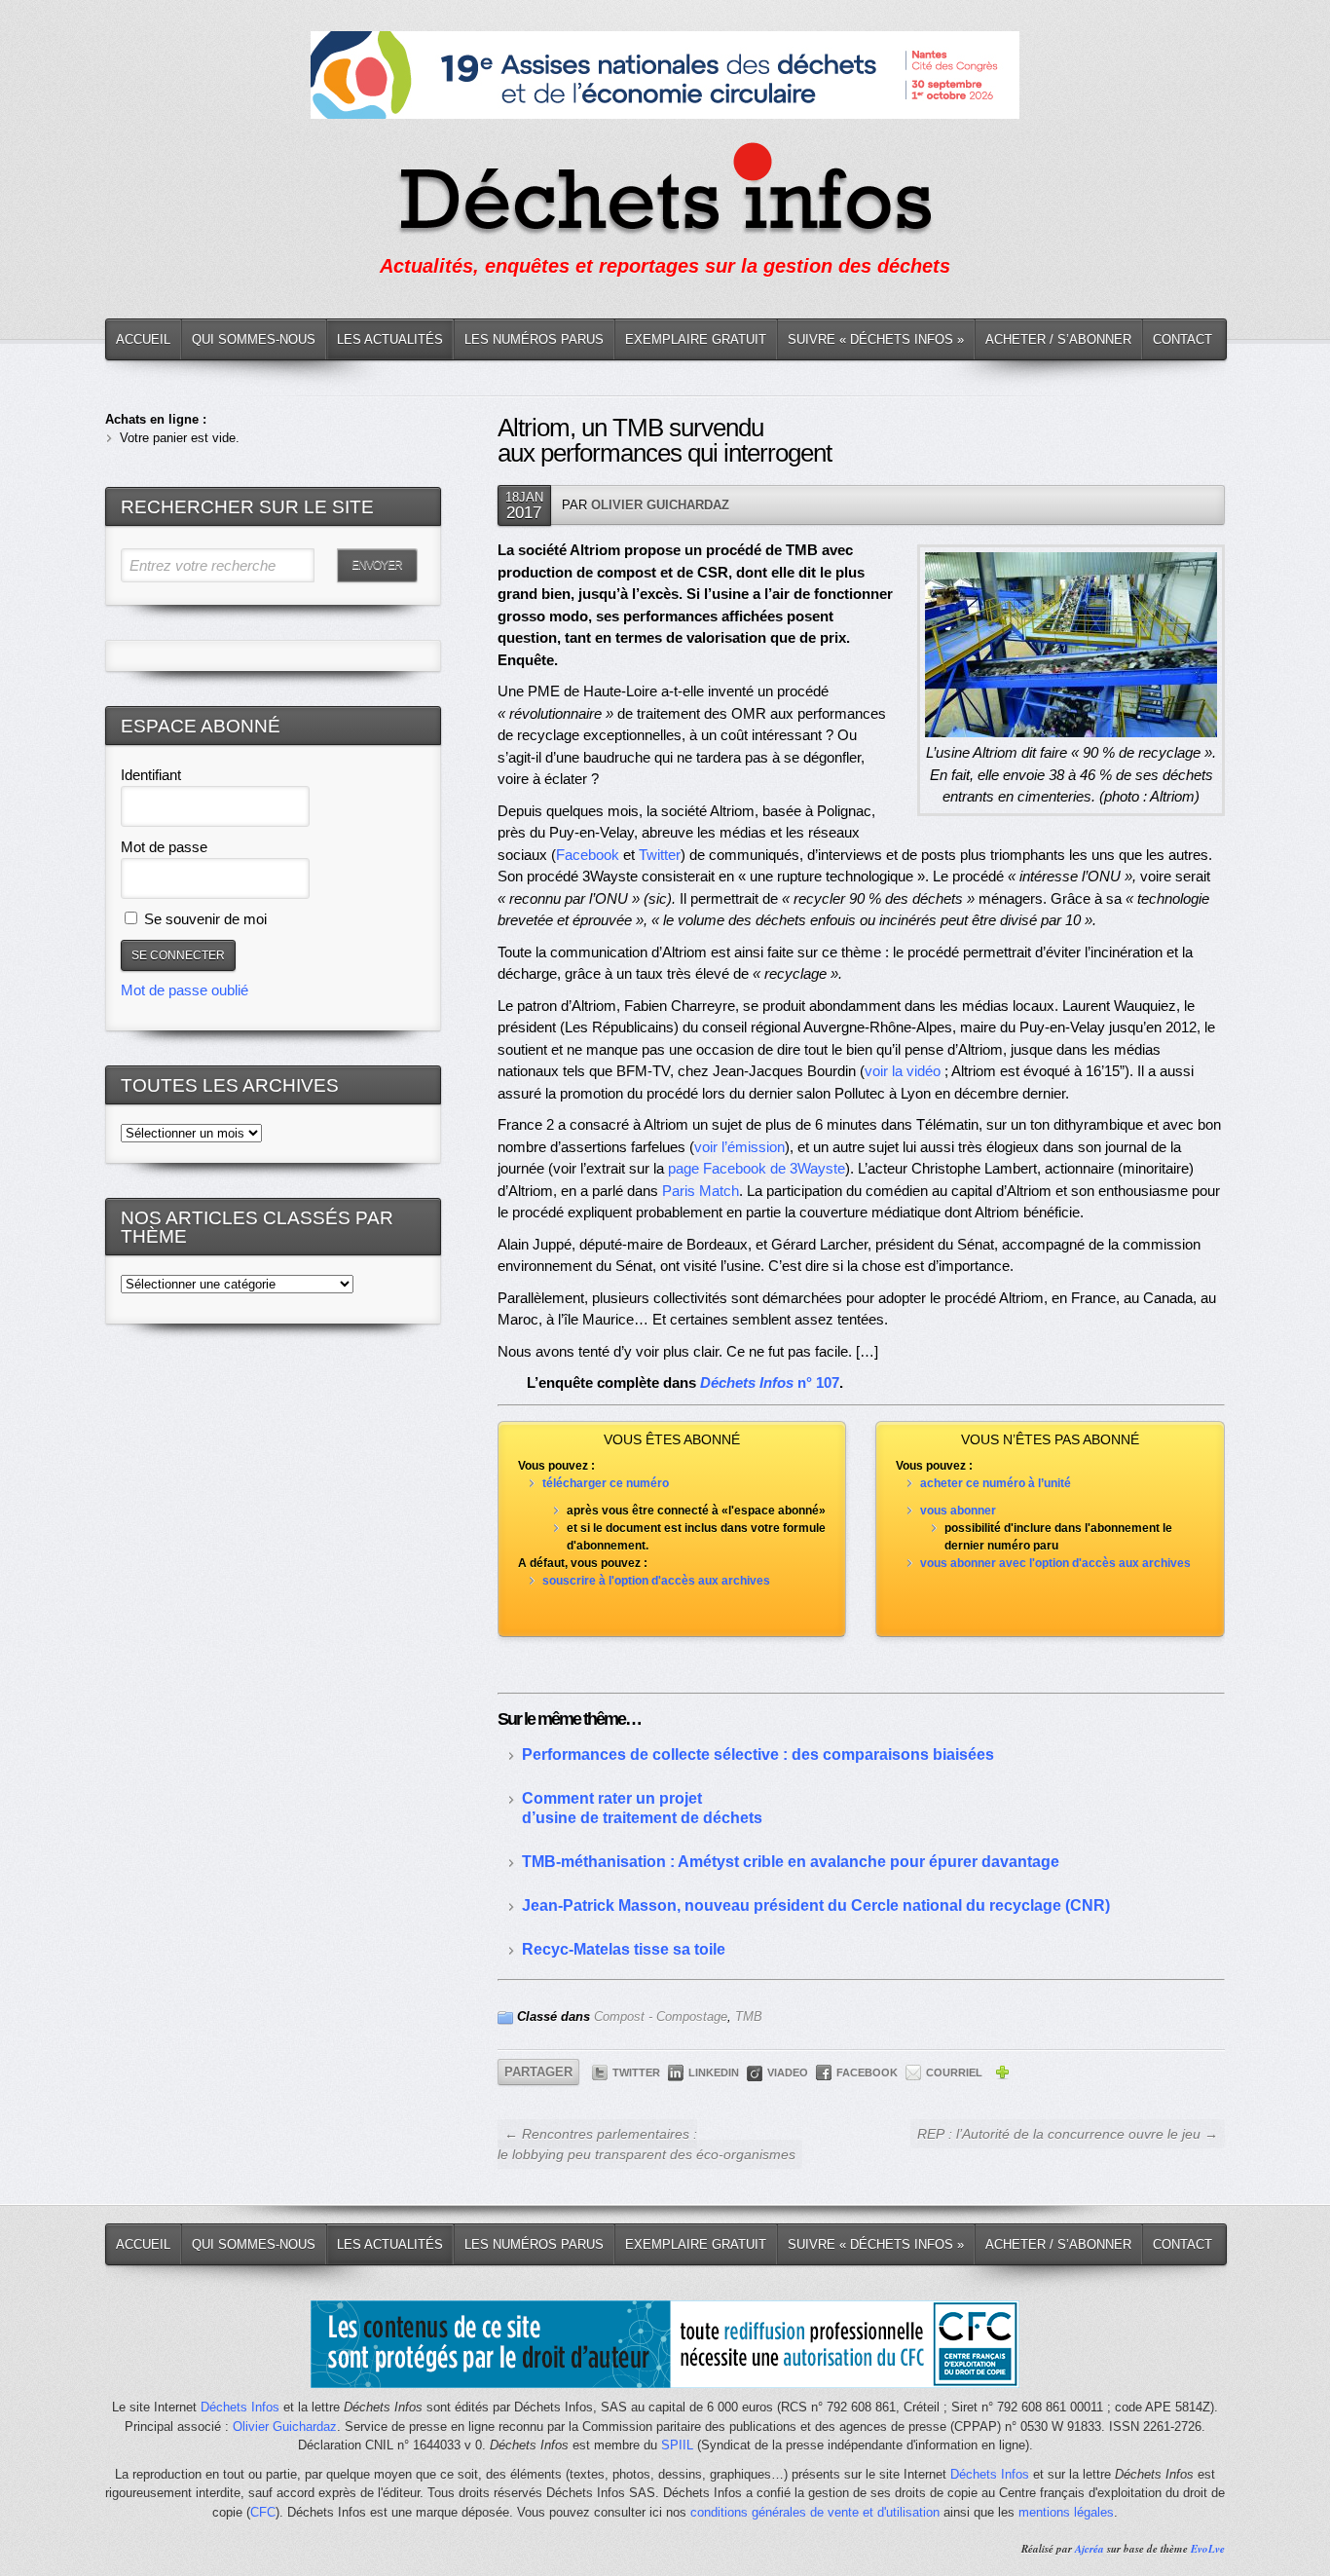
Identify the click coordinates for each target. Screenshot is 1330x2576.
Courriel (954, 2072)
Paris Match (701, 1191)
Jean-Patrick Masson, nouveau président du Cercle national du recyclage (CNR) (816, 1905)
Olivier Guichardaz (660, 505)
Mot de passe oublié (185, 990)
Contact (1182, 339)
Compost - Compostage (661, 2016)
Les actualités (390, 339)
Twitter (660, 855)
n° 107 (770, 1382)
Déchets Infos (240, 2407)
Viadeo (788, 2072)
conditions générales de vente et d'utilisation (815, 2512)
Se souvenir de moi (203, 919)
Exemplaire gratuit (696, 339)
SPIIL (677, 2445)
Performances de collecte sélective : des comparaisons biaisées (758, 1755)
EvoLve (1208, 2549)
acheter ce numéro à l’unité (996, 1483)
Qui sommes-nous (254, 339)
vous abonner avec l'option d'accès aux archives (1055, 1563)
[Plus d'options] (1002, 2075)
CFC (263, 2512)
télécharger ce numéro (606, 1483)
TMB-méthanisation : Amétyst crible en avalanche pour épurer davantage (791, 1862)
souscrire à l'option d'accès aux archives (656, 1581)
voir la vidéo (903, 1071)
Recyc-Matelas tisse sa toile (624, 1949)
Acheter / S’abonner (1058, 339)
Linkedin (714, 2072)
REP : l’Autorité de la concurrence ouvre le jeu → (1068, 2134)
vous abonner (958, 1511)
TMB (749, 2016)
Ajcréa (1090, 2549)
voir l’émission (739, 1147)
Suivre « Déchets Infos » (876, 339)
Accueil (143, 339)
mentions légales (1066, 2512)
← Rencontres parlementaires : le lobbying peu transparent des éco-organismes (647, 2144)
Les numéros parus (534, 339)
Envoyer (377, 565)
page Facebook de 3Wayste (757, 1168)
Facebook (588, 855)
